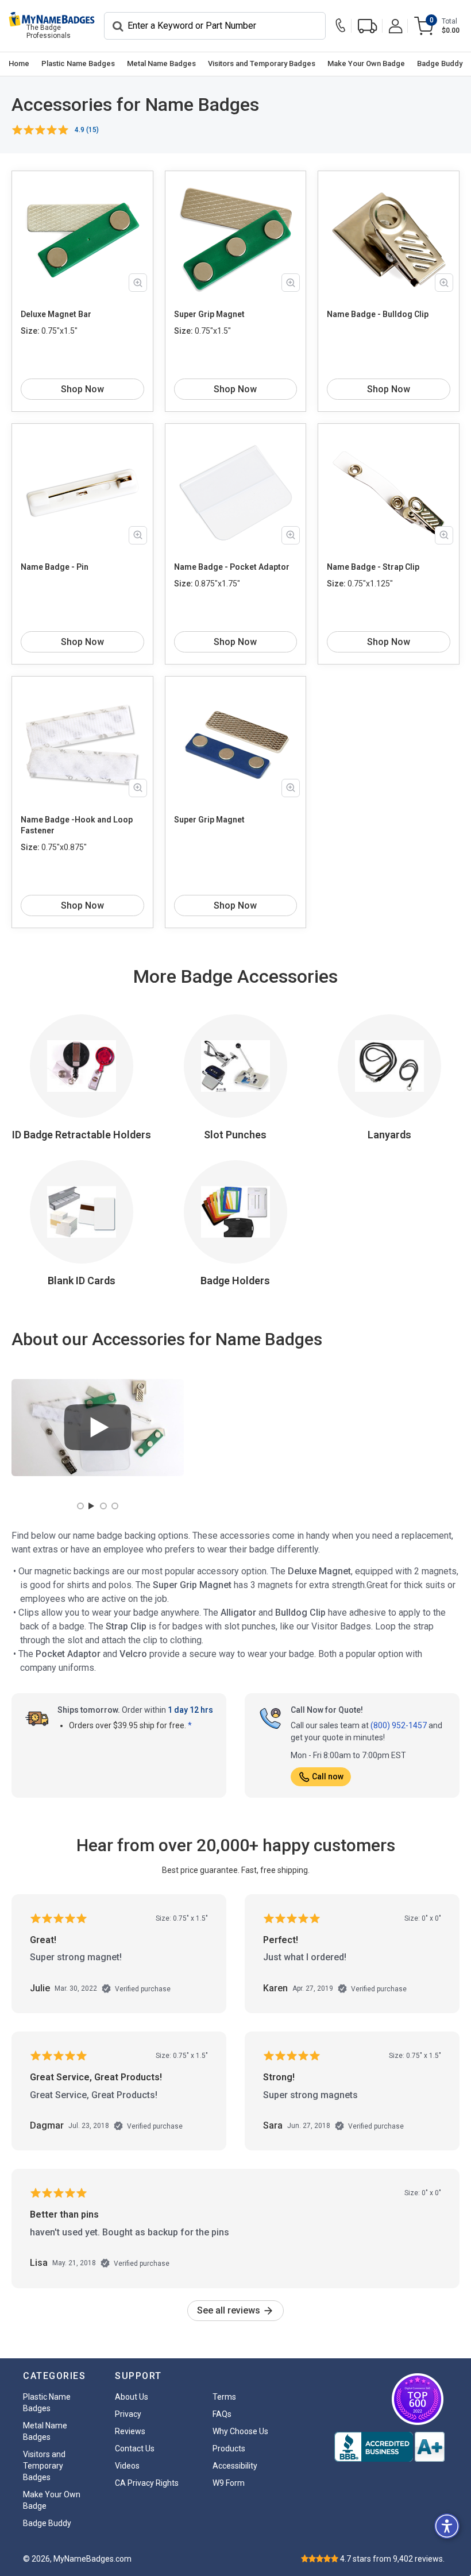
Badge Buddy (440, 63)
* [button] (190, 1725)
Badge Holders (235, 1281)
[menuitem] (19, 64)
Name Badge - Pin (55, 567)
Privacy (128, 2414)
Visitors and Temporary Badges (262, 63)
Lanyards (389, 1135)
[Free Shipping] (368, 26)
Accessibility (235, 2466)
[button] (447, 2526)
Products (229, 2448)
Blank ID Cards (82, 1281)
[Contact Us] (343, 26)
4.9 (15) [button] (87, 130)
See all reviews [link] (230, 2310)
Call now (328, 1776)
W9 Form (229, 2483)
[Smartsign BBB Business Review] (389, 2447)
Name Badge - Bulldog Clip (378, 314)
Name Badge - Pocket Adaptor (232, 567)
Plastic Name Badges (78, 63)
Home (19, 63)
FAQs (222, 2414)
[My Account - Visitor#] (396, 26)
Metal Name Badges (161, 63)
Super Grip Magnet (209, 314)
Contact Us (135, 2448)
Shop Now (82, 389)
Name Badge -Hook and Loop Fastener (77, 825)
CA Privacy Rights (147, 2483)
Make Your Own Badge (366, 63)
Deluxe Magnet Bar (56, 314)
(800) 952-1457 (399, 1725)
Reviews (130, 2431)
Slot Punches (235, 1135)
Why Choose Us (240, 2431)
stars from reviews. (392, 2559)
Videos (127, 2466)
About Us (132, 2397)
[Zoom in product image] (138, 283)
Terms (224, 2397)
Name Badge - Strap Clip (373, 567)
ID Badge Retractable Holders (82, 1135)
